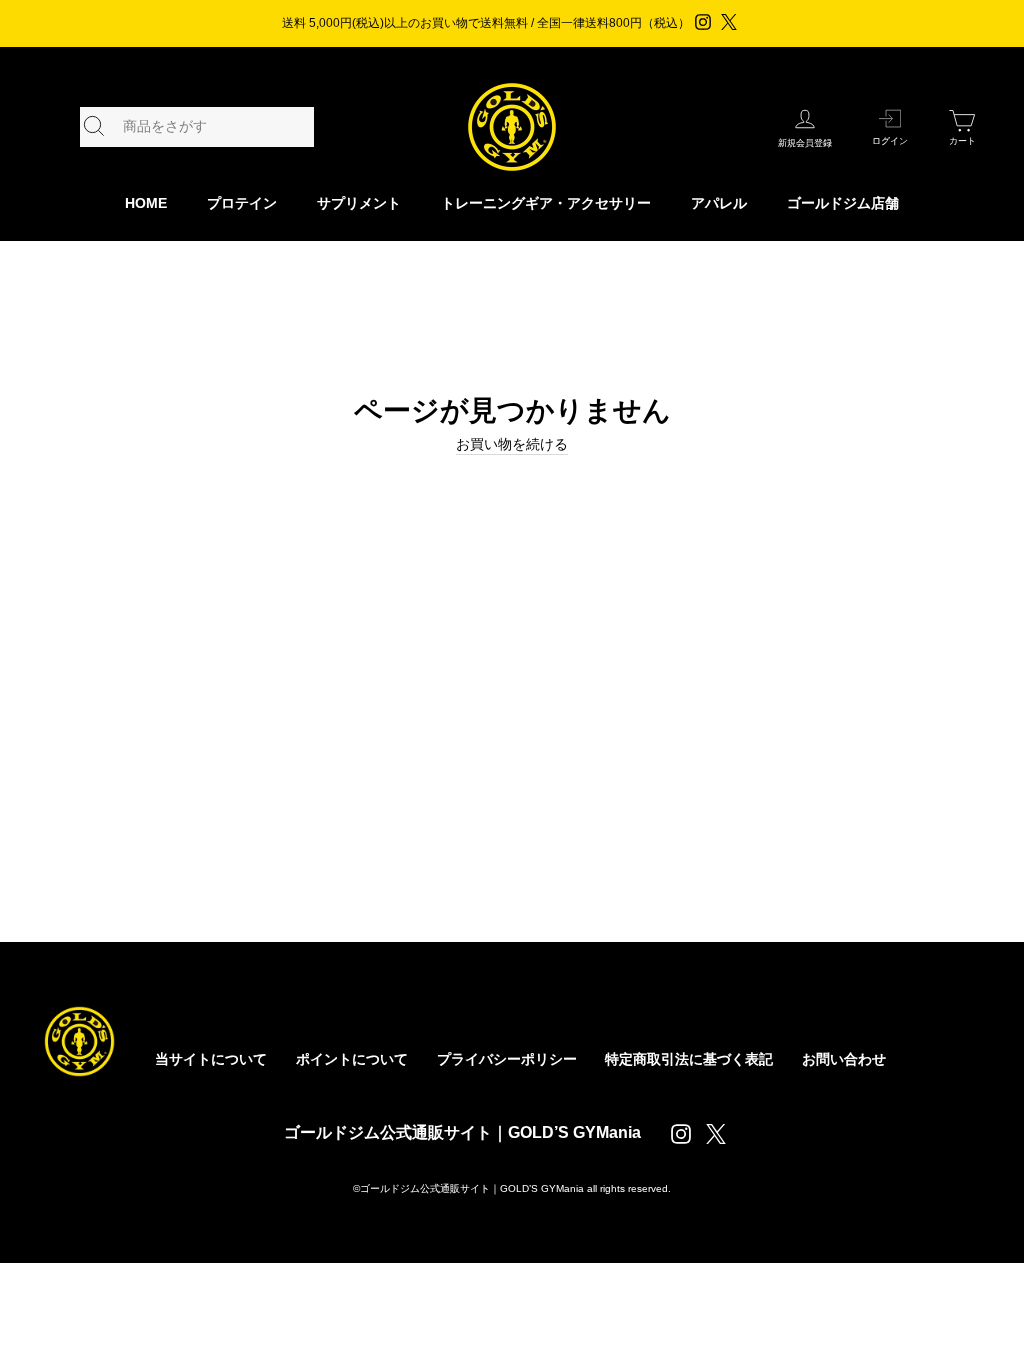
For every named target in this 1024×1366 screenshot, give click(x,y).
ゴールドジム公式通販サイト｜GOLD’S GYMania (462, 1132)
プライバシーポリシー (507, 1059)
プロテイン (242, 203)
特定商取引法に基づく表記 (689, 1059)
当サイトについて (211, 1059)
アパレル (719, 203)
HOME (146, 203)
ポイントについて (352, 1059)
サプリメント (359, 203)
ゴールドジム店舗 (843, 203)
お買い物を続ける (512, 444)
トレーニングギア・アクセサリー (546, 203)
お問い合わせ (844, 1059)
